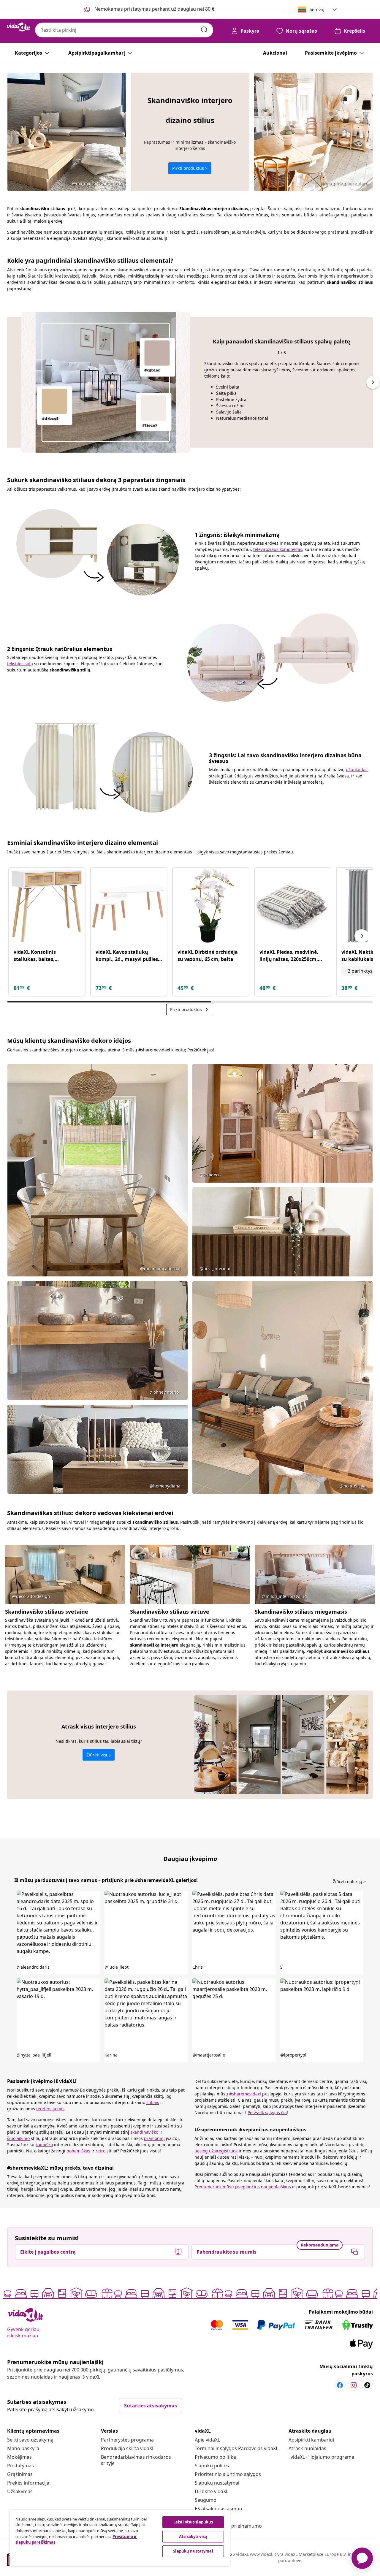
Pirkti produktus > (190, 168)
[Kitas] (362, 936)
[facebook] (340, 2385)
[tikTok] (367, 2385)
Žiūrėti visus (99, 1755)
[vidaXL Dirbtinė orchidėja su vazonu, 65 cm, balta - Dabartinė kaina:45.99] (211, 906)
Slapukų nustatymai (217, 2483)
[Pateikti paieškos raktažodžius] (204, 30)
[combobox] (124, 30)
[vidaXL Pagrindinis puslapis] (19, 27)
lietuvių (317, 10)
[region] (120, 2538)
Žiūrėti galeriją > (349, 1882)
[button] (58, 1932)
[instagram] (354, 2385)
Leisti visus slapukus (193, 2522)
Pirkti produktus (190, 1009)
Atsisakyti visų (193, 2537)
